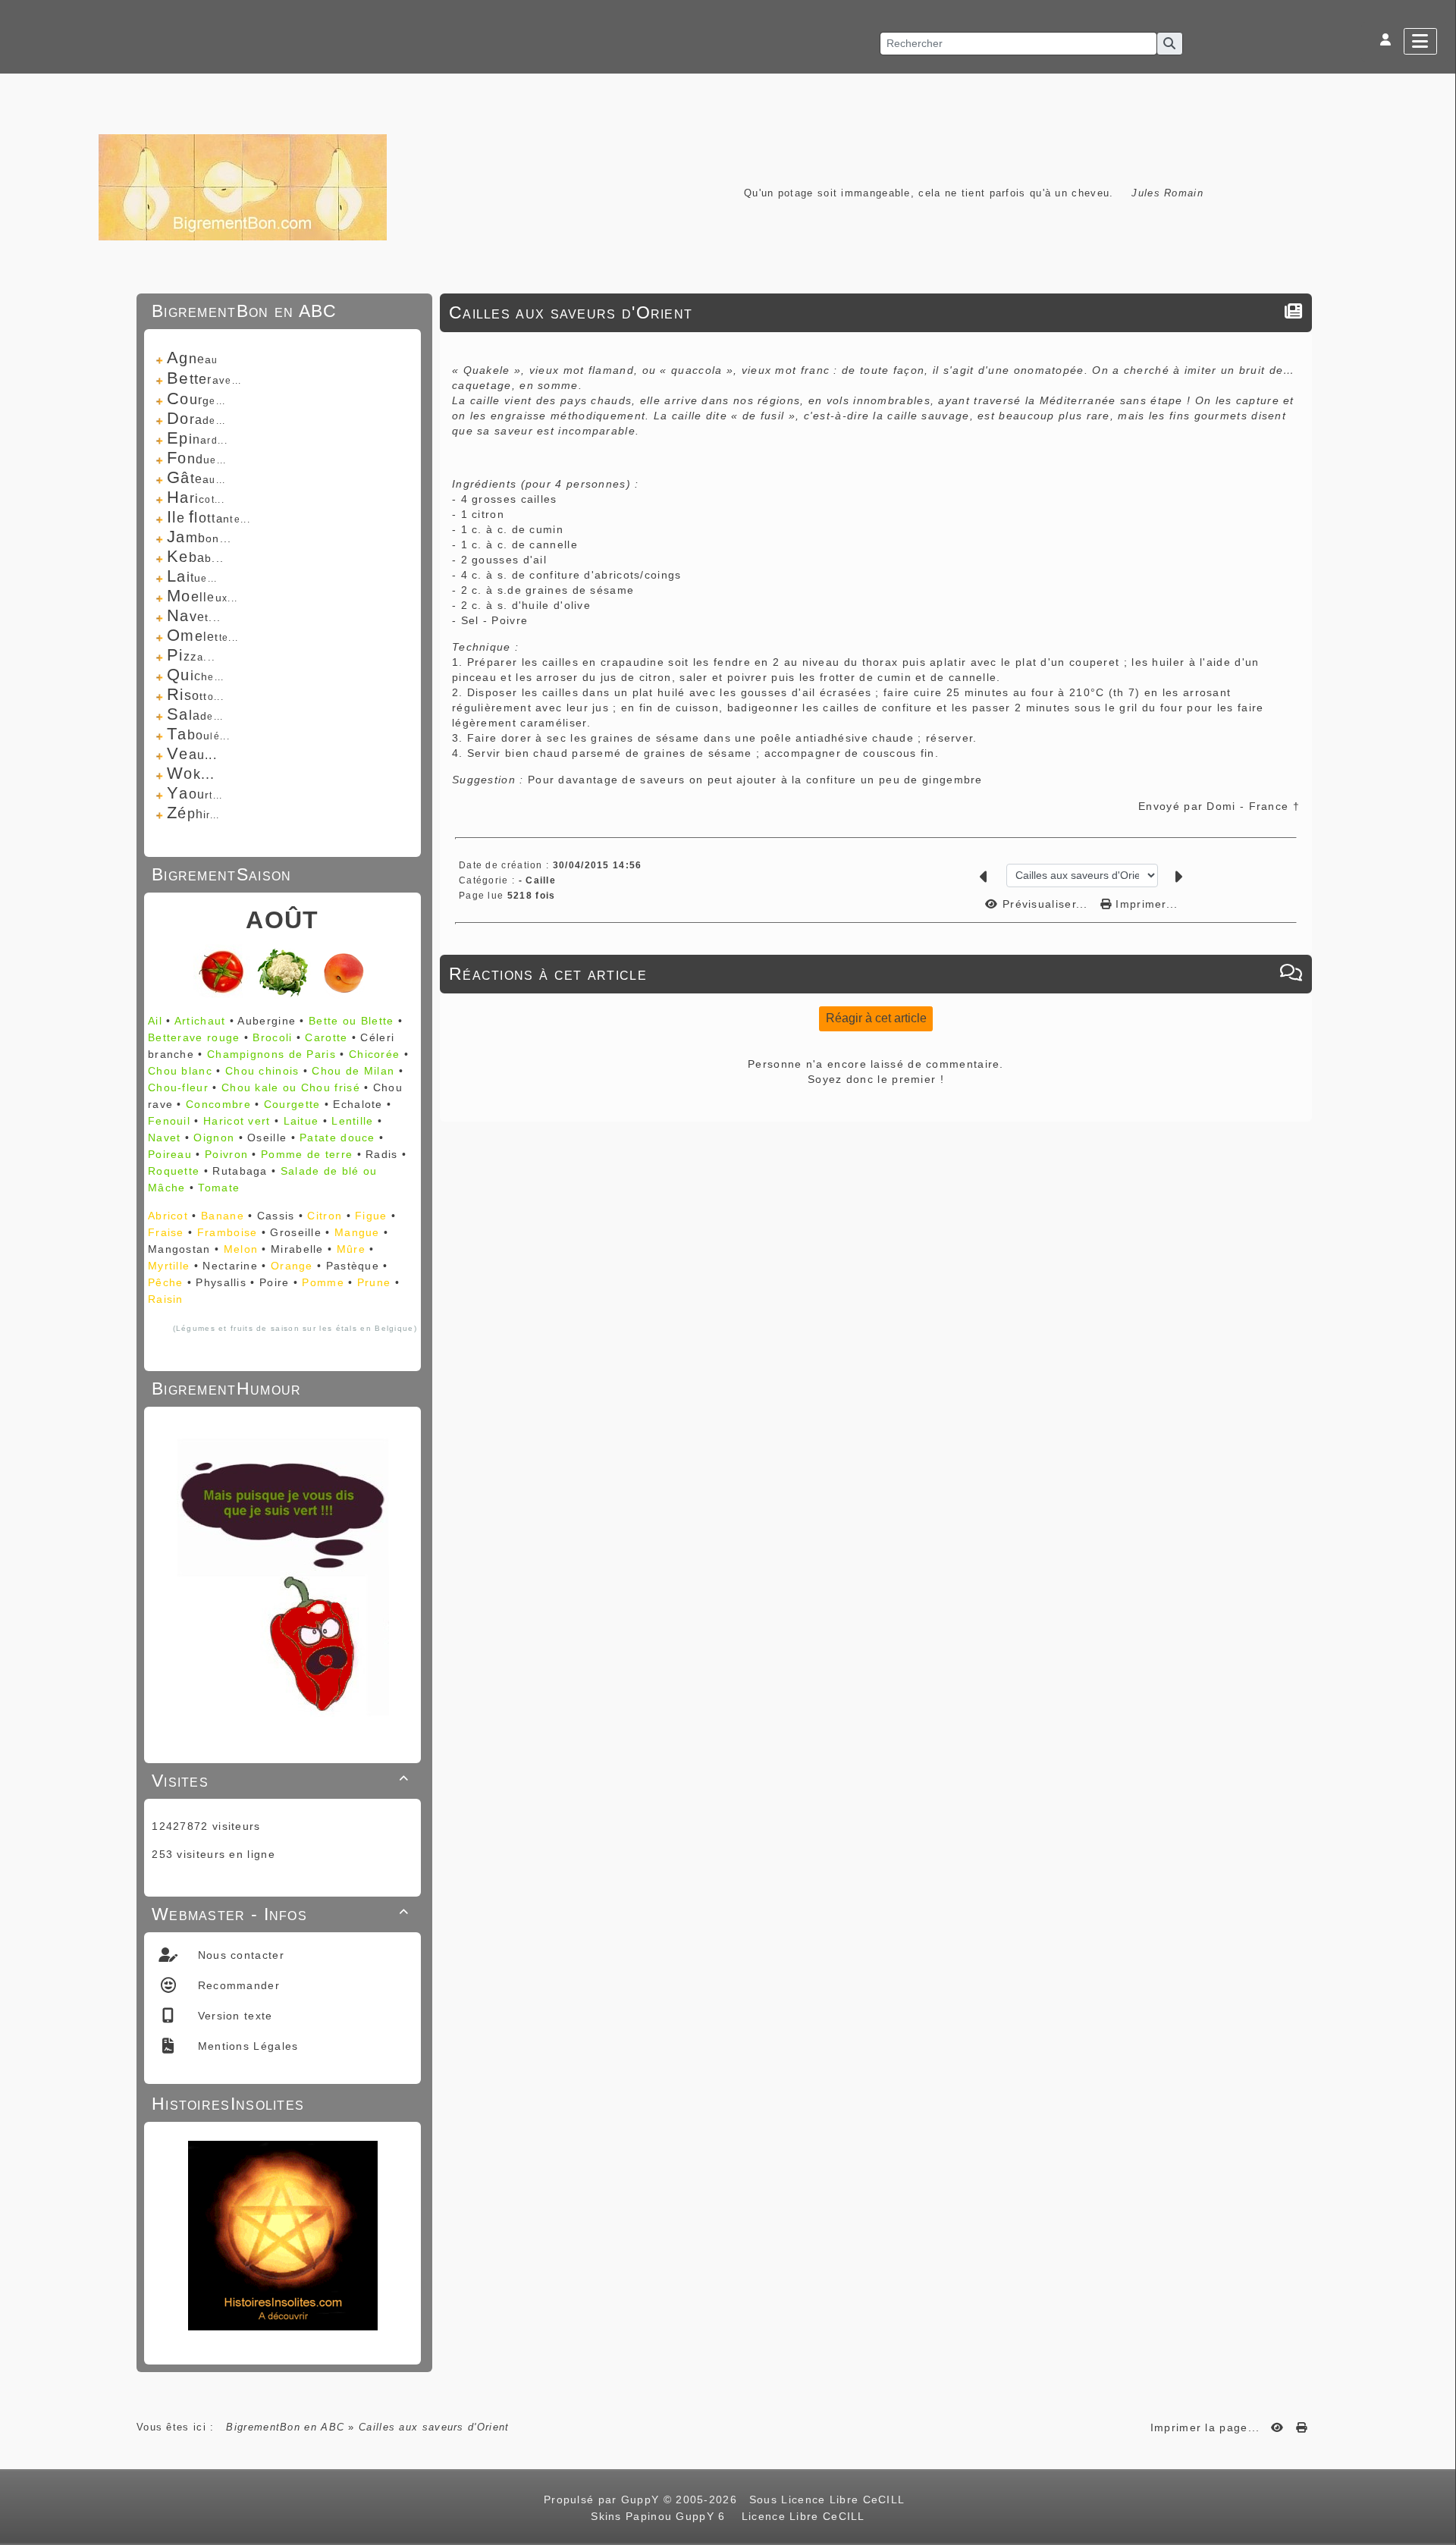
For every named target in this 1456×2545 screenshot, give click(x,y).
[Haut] (1437, 1021)
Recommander (237, 1985)
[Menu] (1420, 41)
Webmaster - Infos (280, 1914)
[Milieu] (1437, 1040)
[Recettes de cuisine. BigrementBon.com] (243, 186)
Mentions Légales (246, 2046)
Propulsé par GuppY (604, 2499)
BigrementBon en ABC (285, 2427)
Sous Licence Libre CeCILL (829, 2499)
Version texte (233, 2016)
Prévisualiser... (1045, 904)
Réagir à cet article (876, 1018)
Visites (280, 1781)
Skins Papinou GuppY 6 (662, 2516)
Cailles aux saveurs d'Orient (571, 312)
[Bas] (1437, 1059)
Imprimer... (1145, 904)
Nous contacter (239, 1955)
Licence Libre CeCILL (801, 2516)
